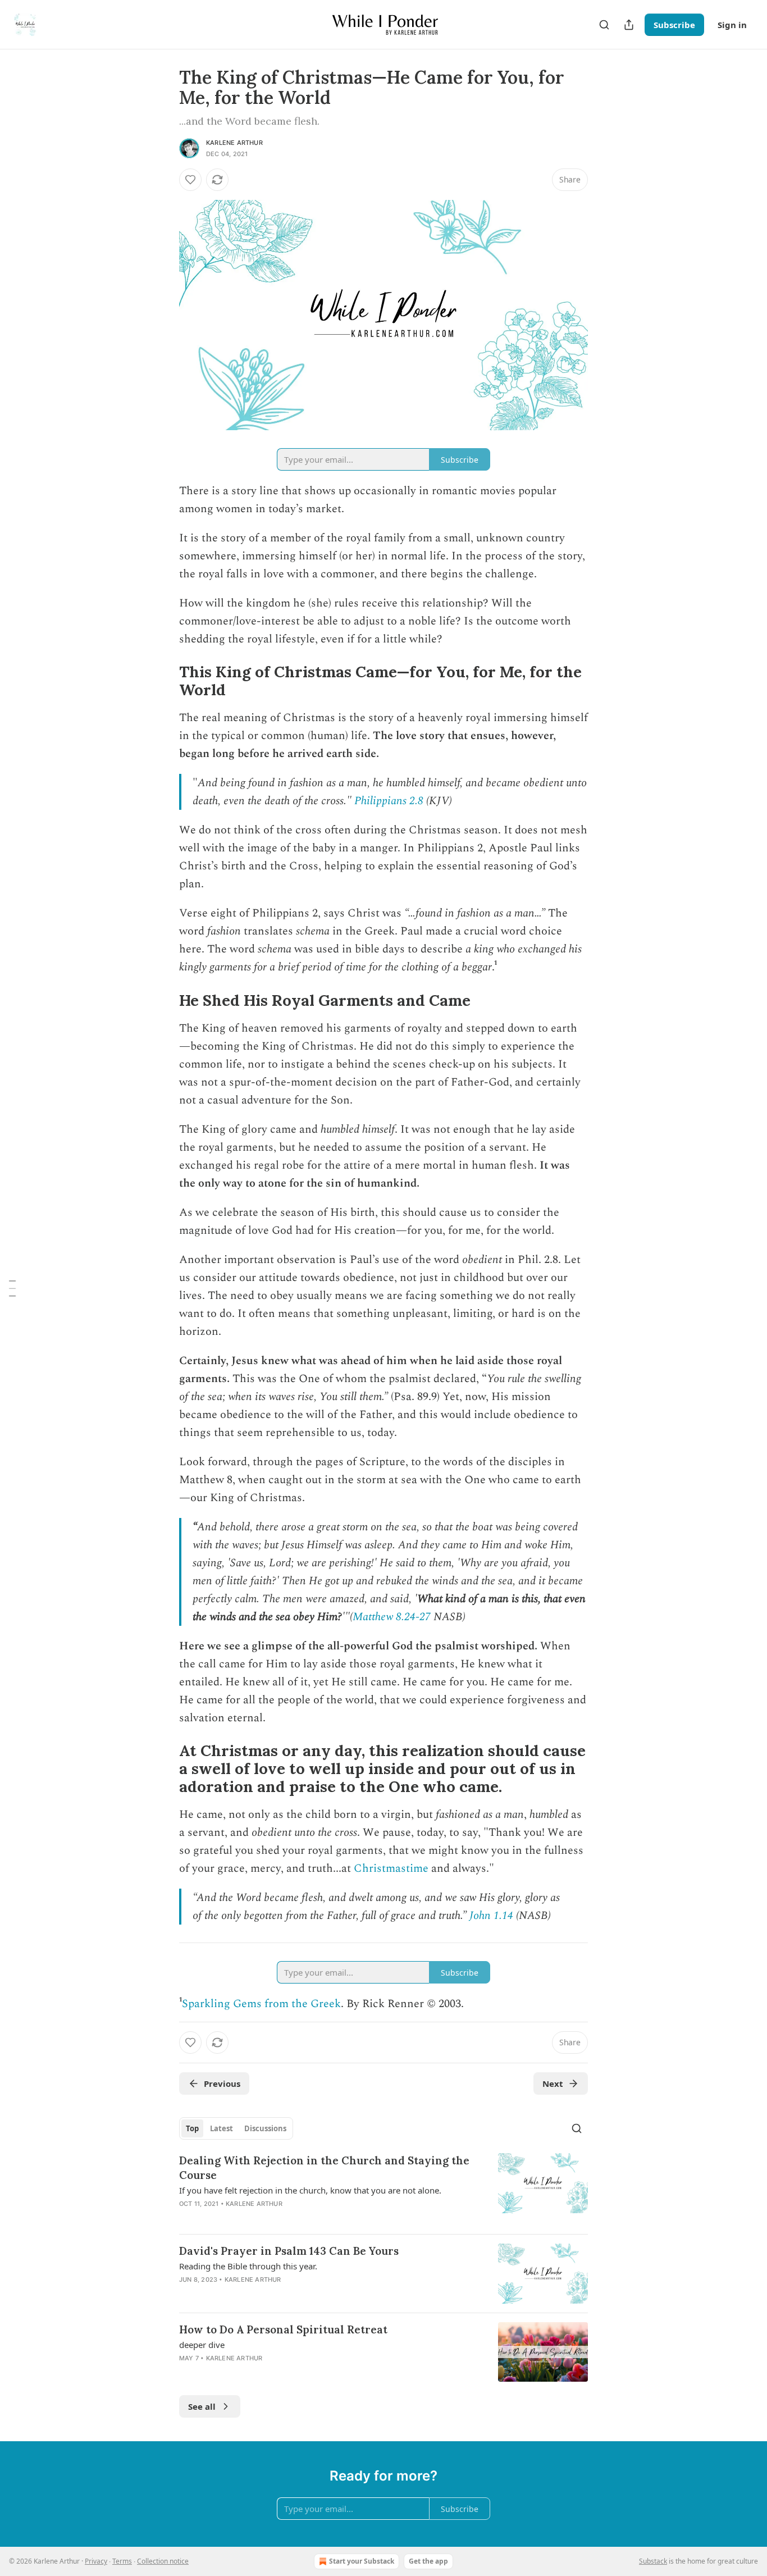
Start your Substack (362, 2561)
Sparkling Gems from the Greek (261, 2004)
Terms (122, 2561)
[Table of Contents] (12, 1288)
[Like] (190, 180)
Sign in (732, 25)
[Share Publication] (629, 25)
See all (202, 2406)
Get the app (428, 2561)
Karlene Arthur (234, 143)
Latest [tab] (222, 2128)
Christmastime (391, 1868)
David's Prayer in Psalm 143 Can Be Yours (289, 2251)
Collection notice (163, 2561)
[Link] (163, 681)
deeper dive (202, 2345)
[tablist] (236, 2128)
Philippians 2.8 (389, 801)
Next (553, 2083)
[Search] (604, 25)
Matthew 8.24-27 (392, 1617)
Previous (222, 2083)
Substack (653, 2561)
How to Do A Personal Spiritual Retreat (283, 2329)
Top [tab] (192, 2128)
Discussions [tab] (265, 2128)
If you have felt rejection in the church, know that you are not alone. (310, 2190)
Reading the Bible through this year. (248, 2266)
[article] (383, 2189)
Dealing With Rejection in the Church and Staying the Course (324, 2168)
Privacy (96, 2561)
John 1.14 (491, 1916)
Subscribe (674, 25)
